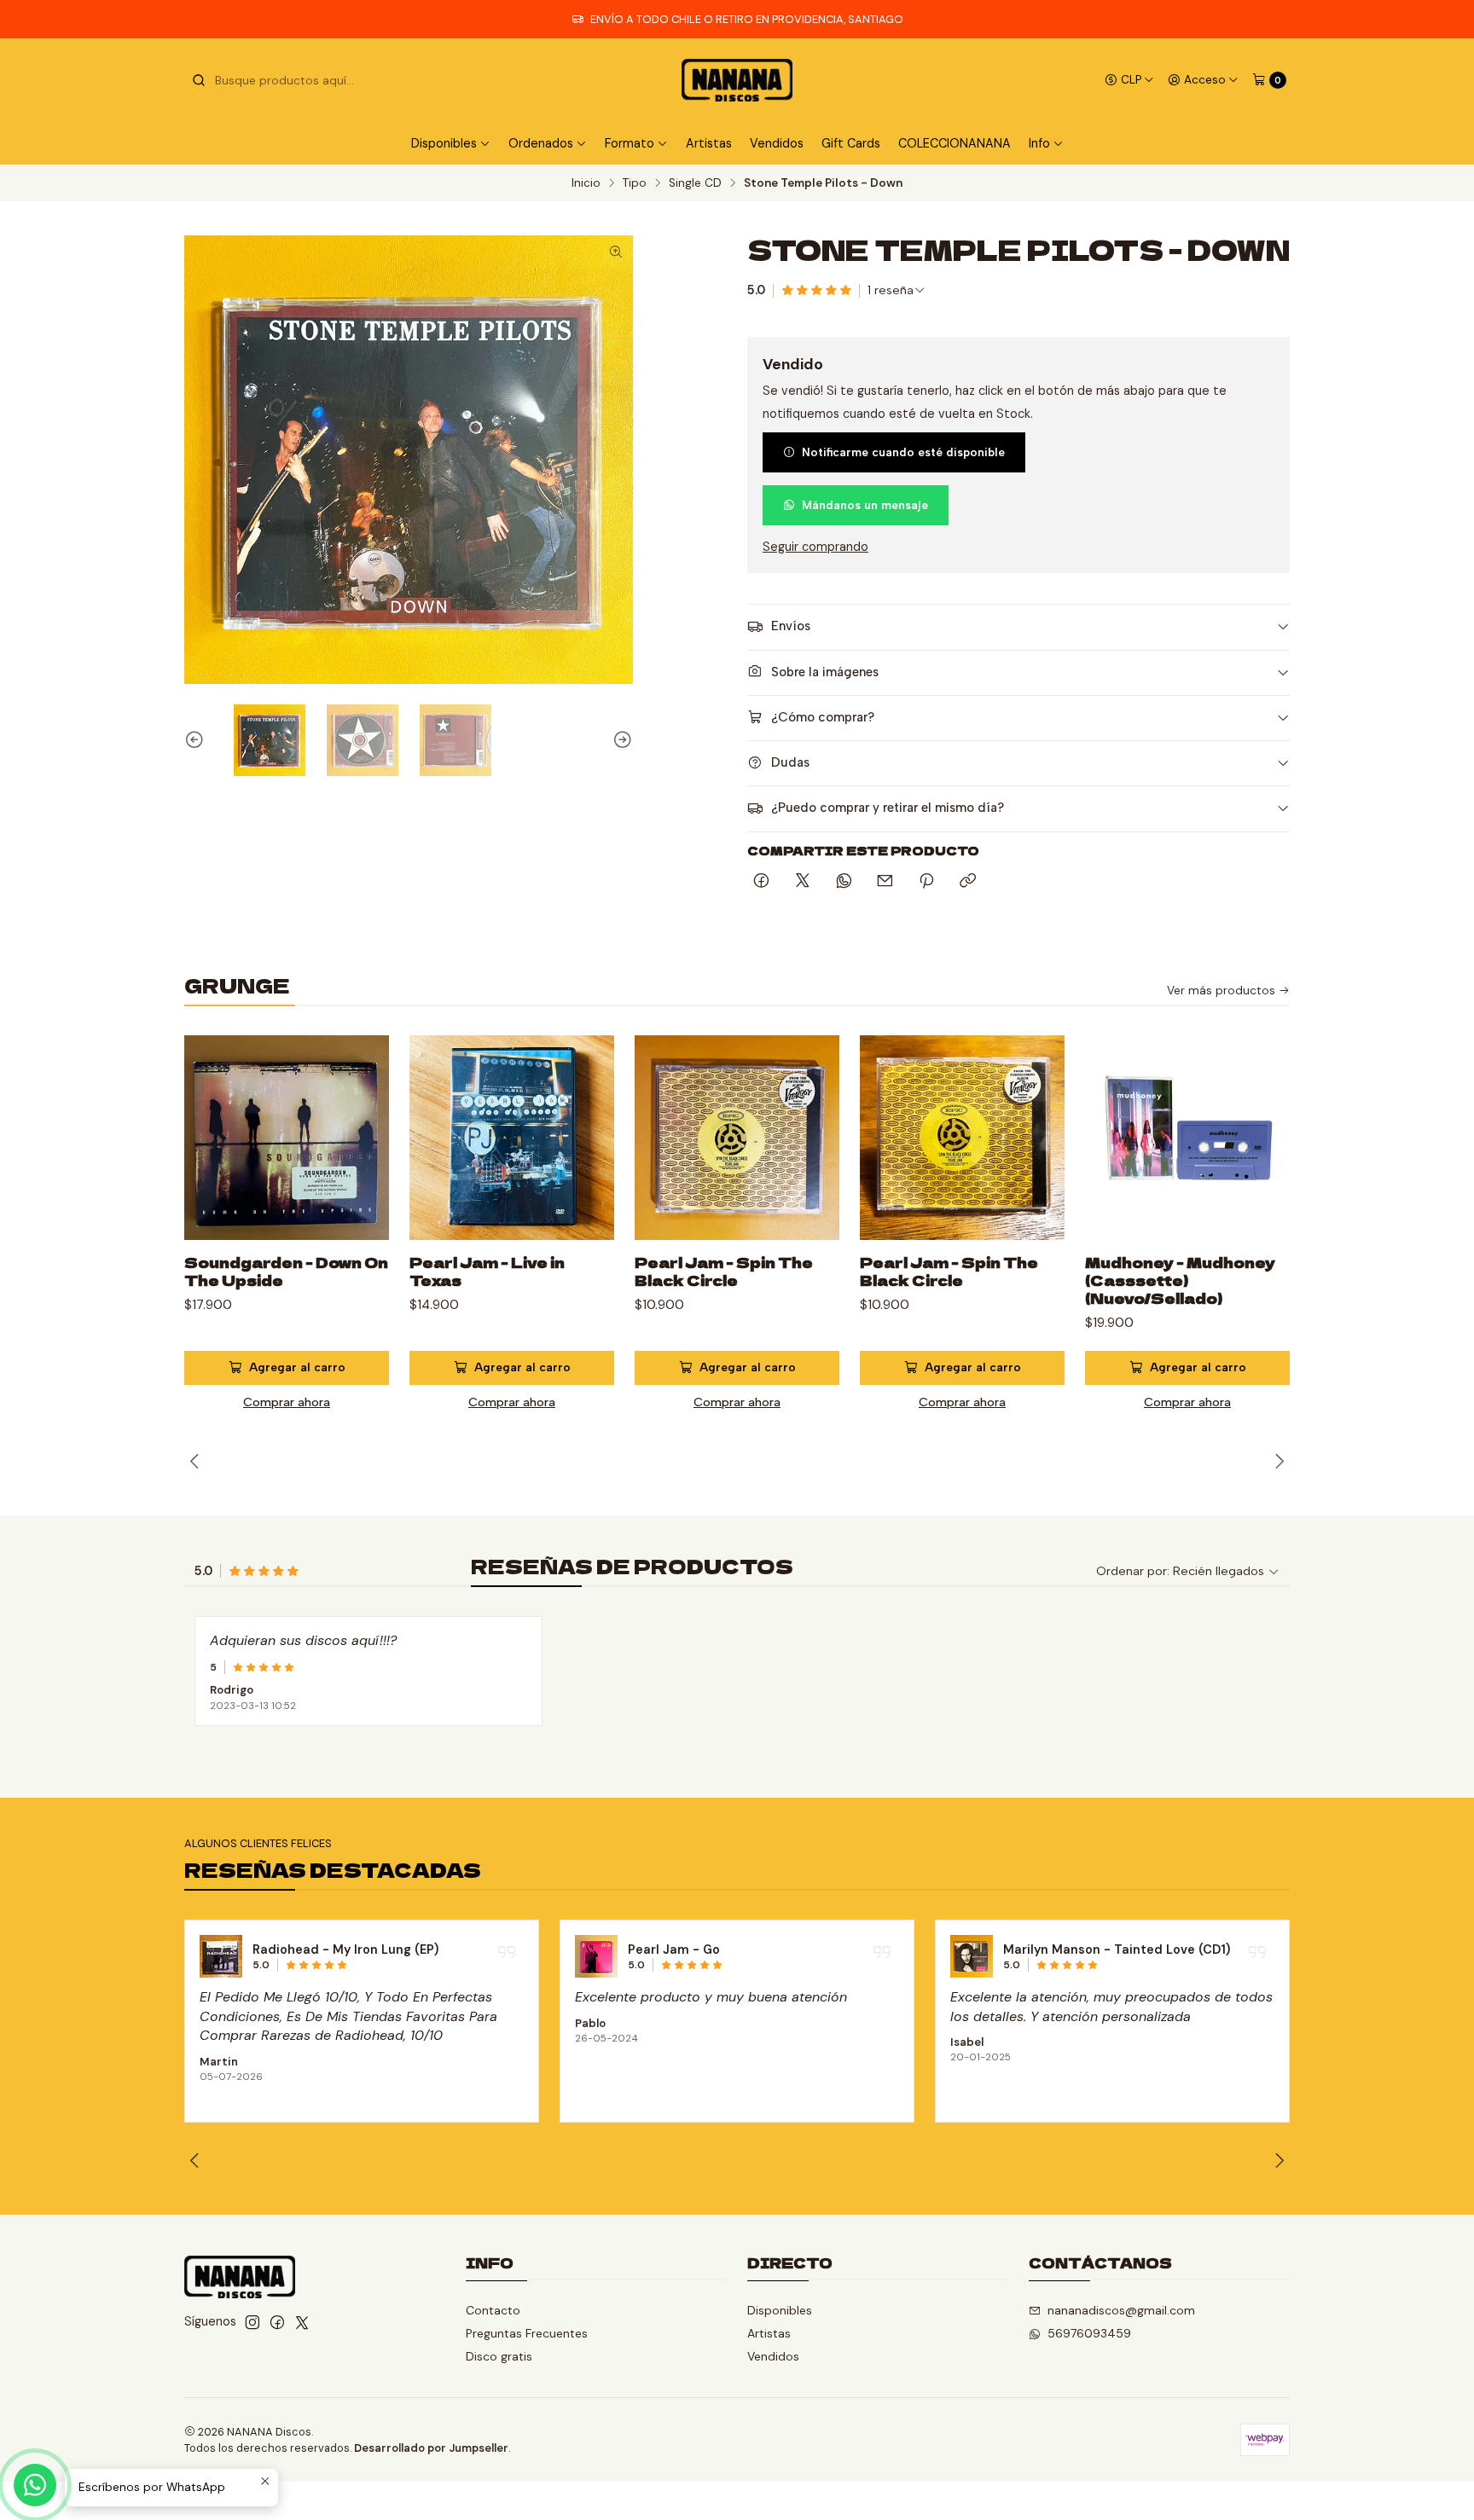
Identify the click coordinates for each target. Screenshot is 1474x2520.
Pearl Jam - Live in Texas (487, 1272)
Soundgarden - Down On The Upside (286, 1272)
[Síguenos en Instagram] (252, 2322)
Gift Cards (851, 143)
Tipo (635, 183)
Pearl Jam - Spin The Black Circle (724, 1272)
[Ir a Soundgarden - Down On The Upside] (287, 1138)
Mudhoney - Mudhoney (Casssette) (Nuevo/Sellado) (1180, 1280)
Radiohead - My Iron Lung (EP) (345, 1949)
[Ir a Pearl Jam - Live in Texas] (512, 1138)
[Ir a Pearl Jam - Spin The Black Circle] (737, 1138)
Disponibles (780, 2310)
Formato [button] (630, 143)
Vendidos (777, 143)
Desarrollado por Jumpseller (431, 2448)
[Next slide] (620, 740)
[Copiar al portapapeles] (968, 882)
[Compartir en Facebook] (761, 882)
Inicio (586, 183)
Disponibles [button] (444, 143)
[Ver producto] (221, 1956)
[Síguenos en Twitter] (302, 2322)
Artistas (709, 143)
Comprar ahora (287, 1402)
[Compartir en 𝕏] (803, 882)
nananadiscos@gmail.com (1121, 2310)
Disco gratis (499, 2356)
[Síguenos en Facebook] (277, 2322)
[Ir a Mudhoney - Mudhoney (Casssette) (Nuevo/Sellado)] (1187, 1138)
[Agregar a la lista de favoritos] (358, 1117)
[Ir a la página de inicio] (737, 80)
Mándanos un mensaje (865, 505)
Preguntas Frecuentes (527, 2333)
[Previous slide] (197, 740)
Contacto (493, 2310)
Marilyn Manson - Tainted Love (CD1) (1117, 1949)
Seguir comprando (815, 547)
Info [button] (1039, 143)
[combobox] (278, 80)
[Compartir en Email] (885, 882)
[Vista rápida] (358, 1158)
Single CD (695, 183)
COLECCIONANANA (955, 143)
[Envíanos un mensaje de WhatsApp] (35, 2485)
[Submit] (199, 80)
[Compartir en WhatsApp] (844, 882)
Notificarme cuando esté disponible (903, 452)
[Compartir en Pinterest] (926, 882)
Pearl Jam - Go (674, 1949)
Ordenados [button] (541, 143)
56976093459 (1089, 2333)
